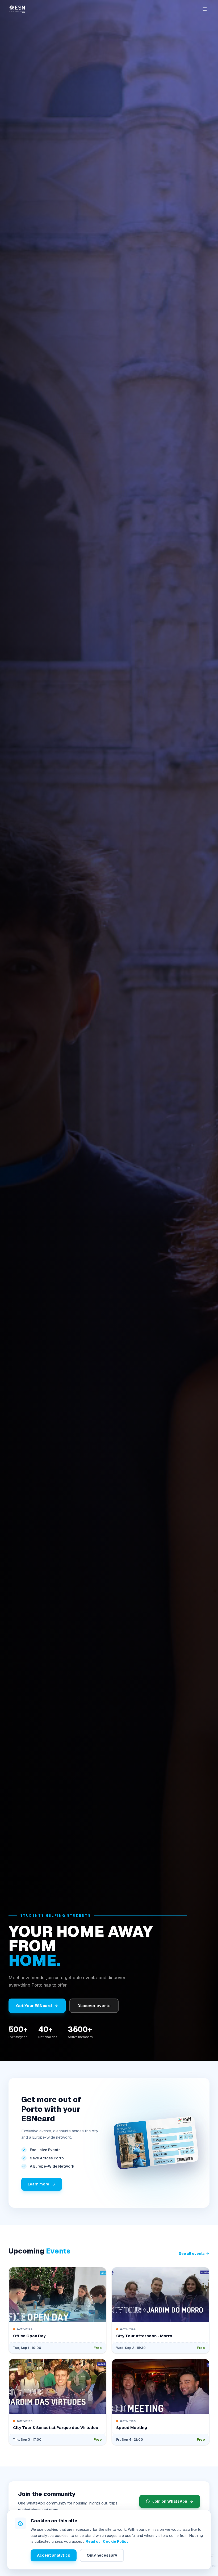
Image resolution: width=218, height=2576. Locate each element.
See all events (192, 2254)
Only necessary (102, 2555)
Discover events (94, 2006)
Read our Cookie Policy (107, 2541)
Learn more (38, 2184)
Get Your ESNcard (34, 2006)
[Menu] (205, 9)
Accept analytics (54, 2555)
